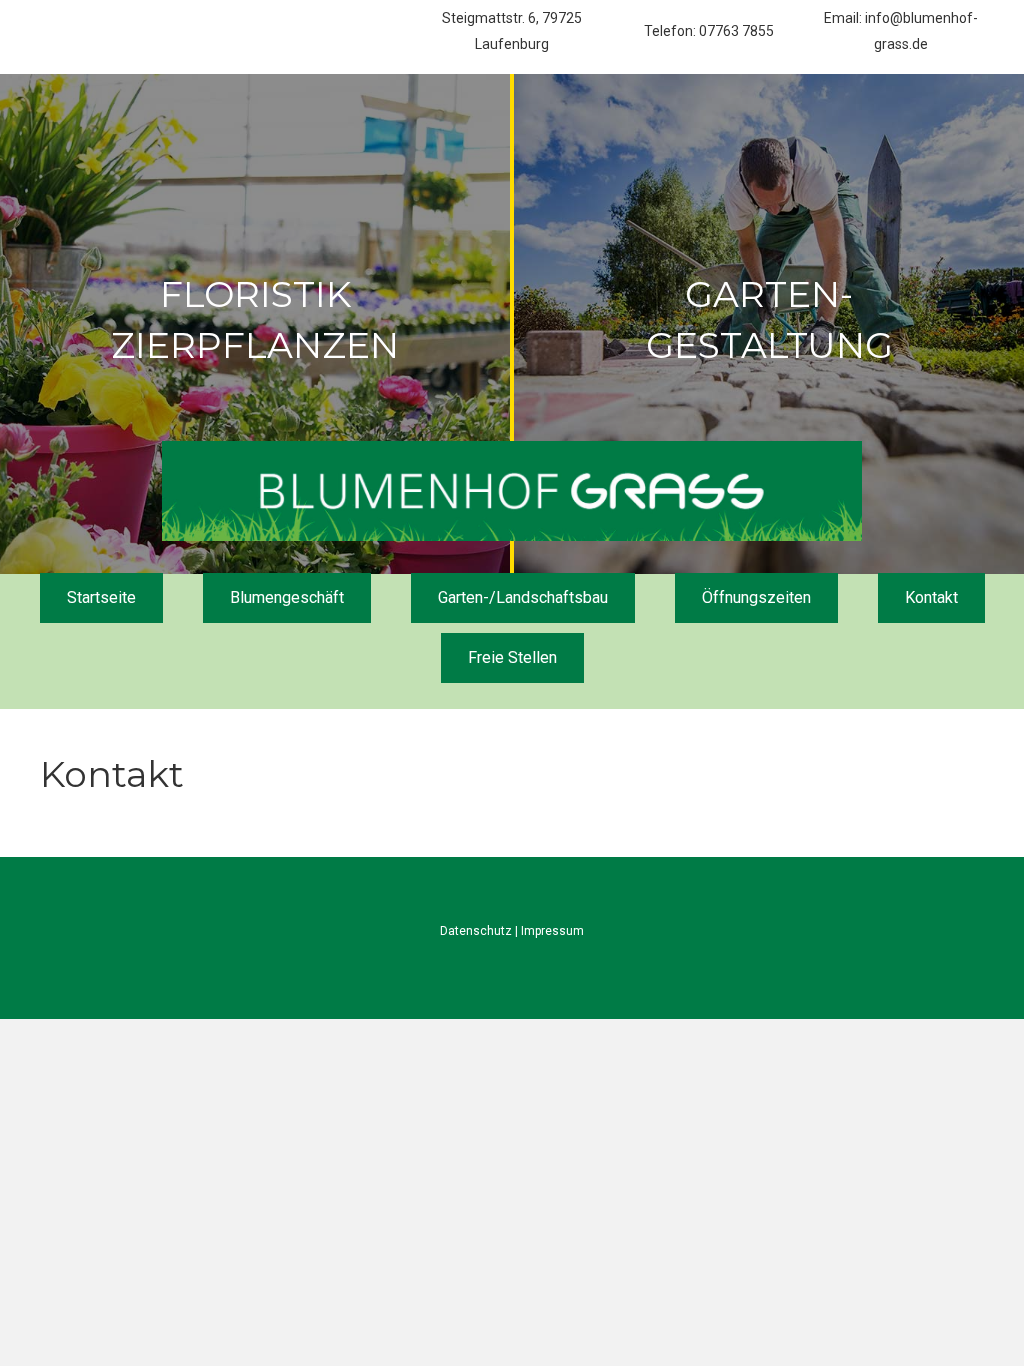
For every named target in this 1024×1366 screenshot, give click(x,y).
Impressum (552, 931)
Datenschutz (476, 931)
